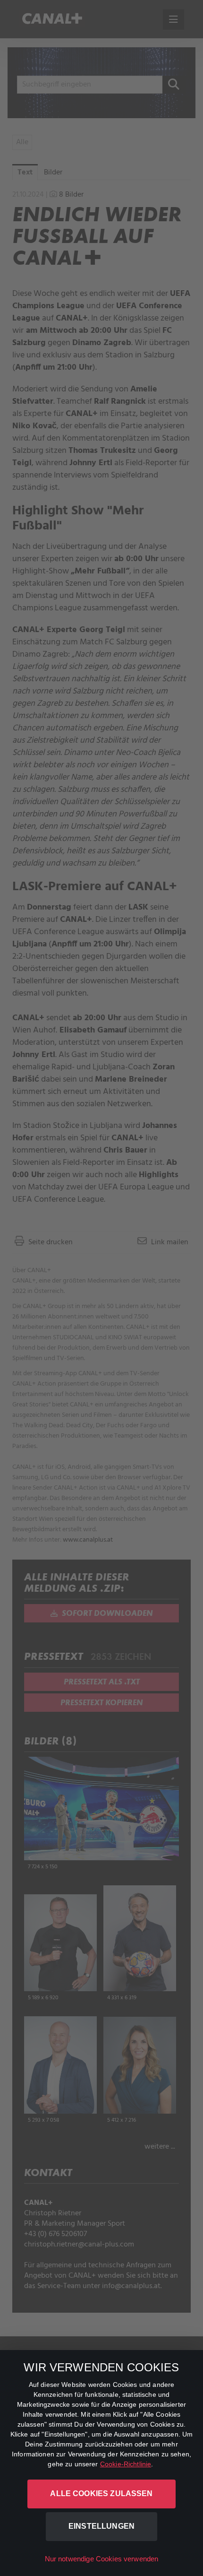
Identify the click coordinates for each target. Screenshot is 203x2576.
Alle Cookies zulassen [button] (101, 2494)
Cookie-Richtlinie (126, 2464)
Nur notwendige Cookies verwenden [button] (102, 2559)
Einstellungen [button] (101, 2526)
